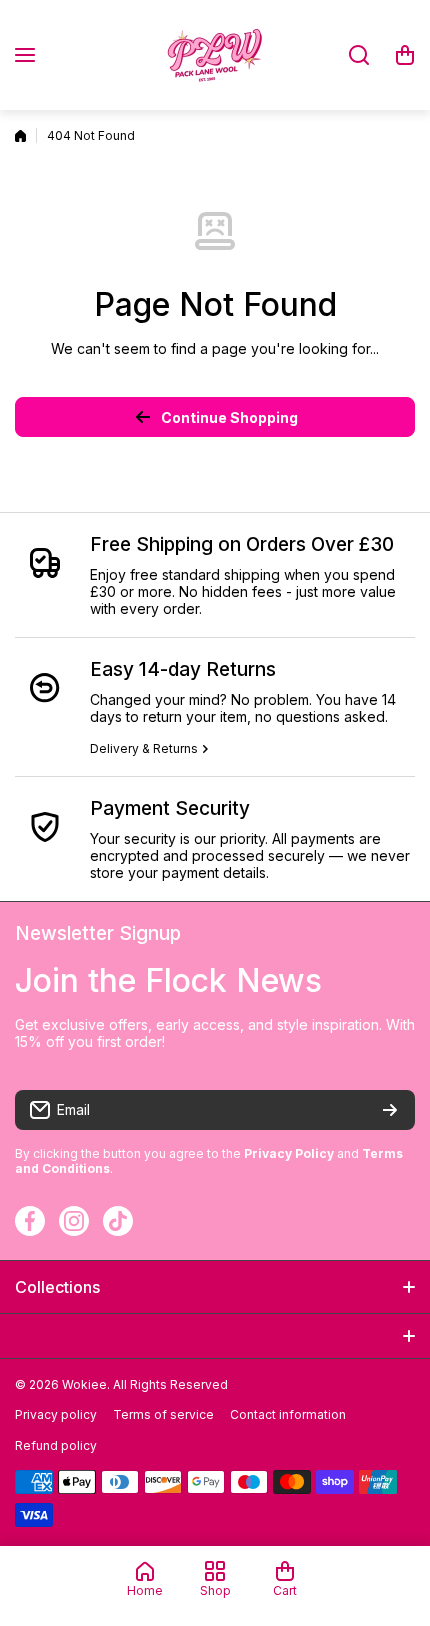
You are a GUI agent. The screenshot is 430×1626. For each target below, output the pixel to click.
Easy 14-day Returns (183, 669)
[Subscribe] (390, 1110)
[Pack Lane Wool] (215, 55)
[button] (405, 55)
